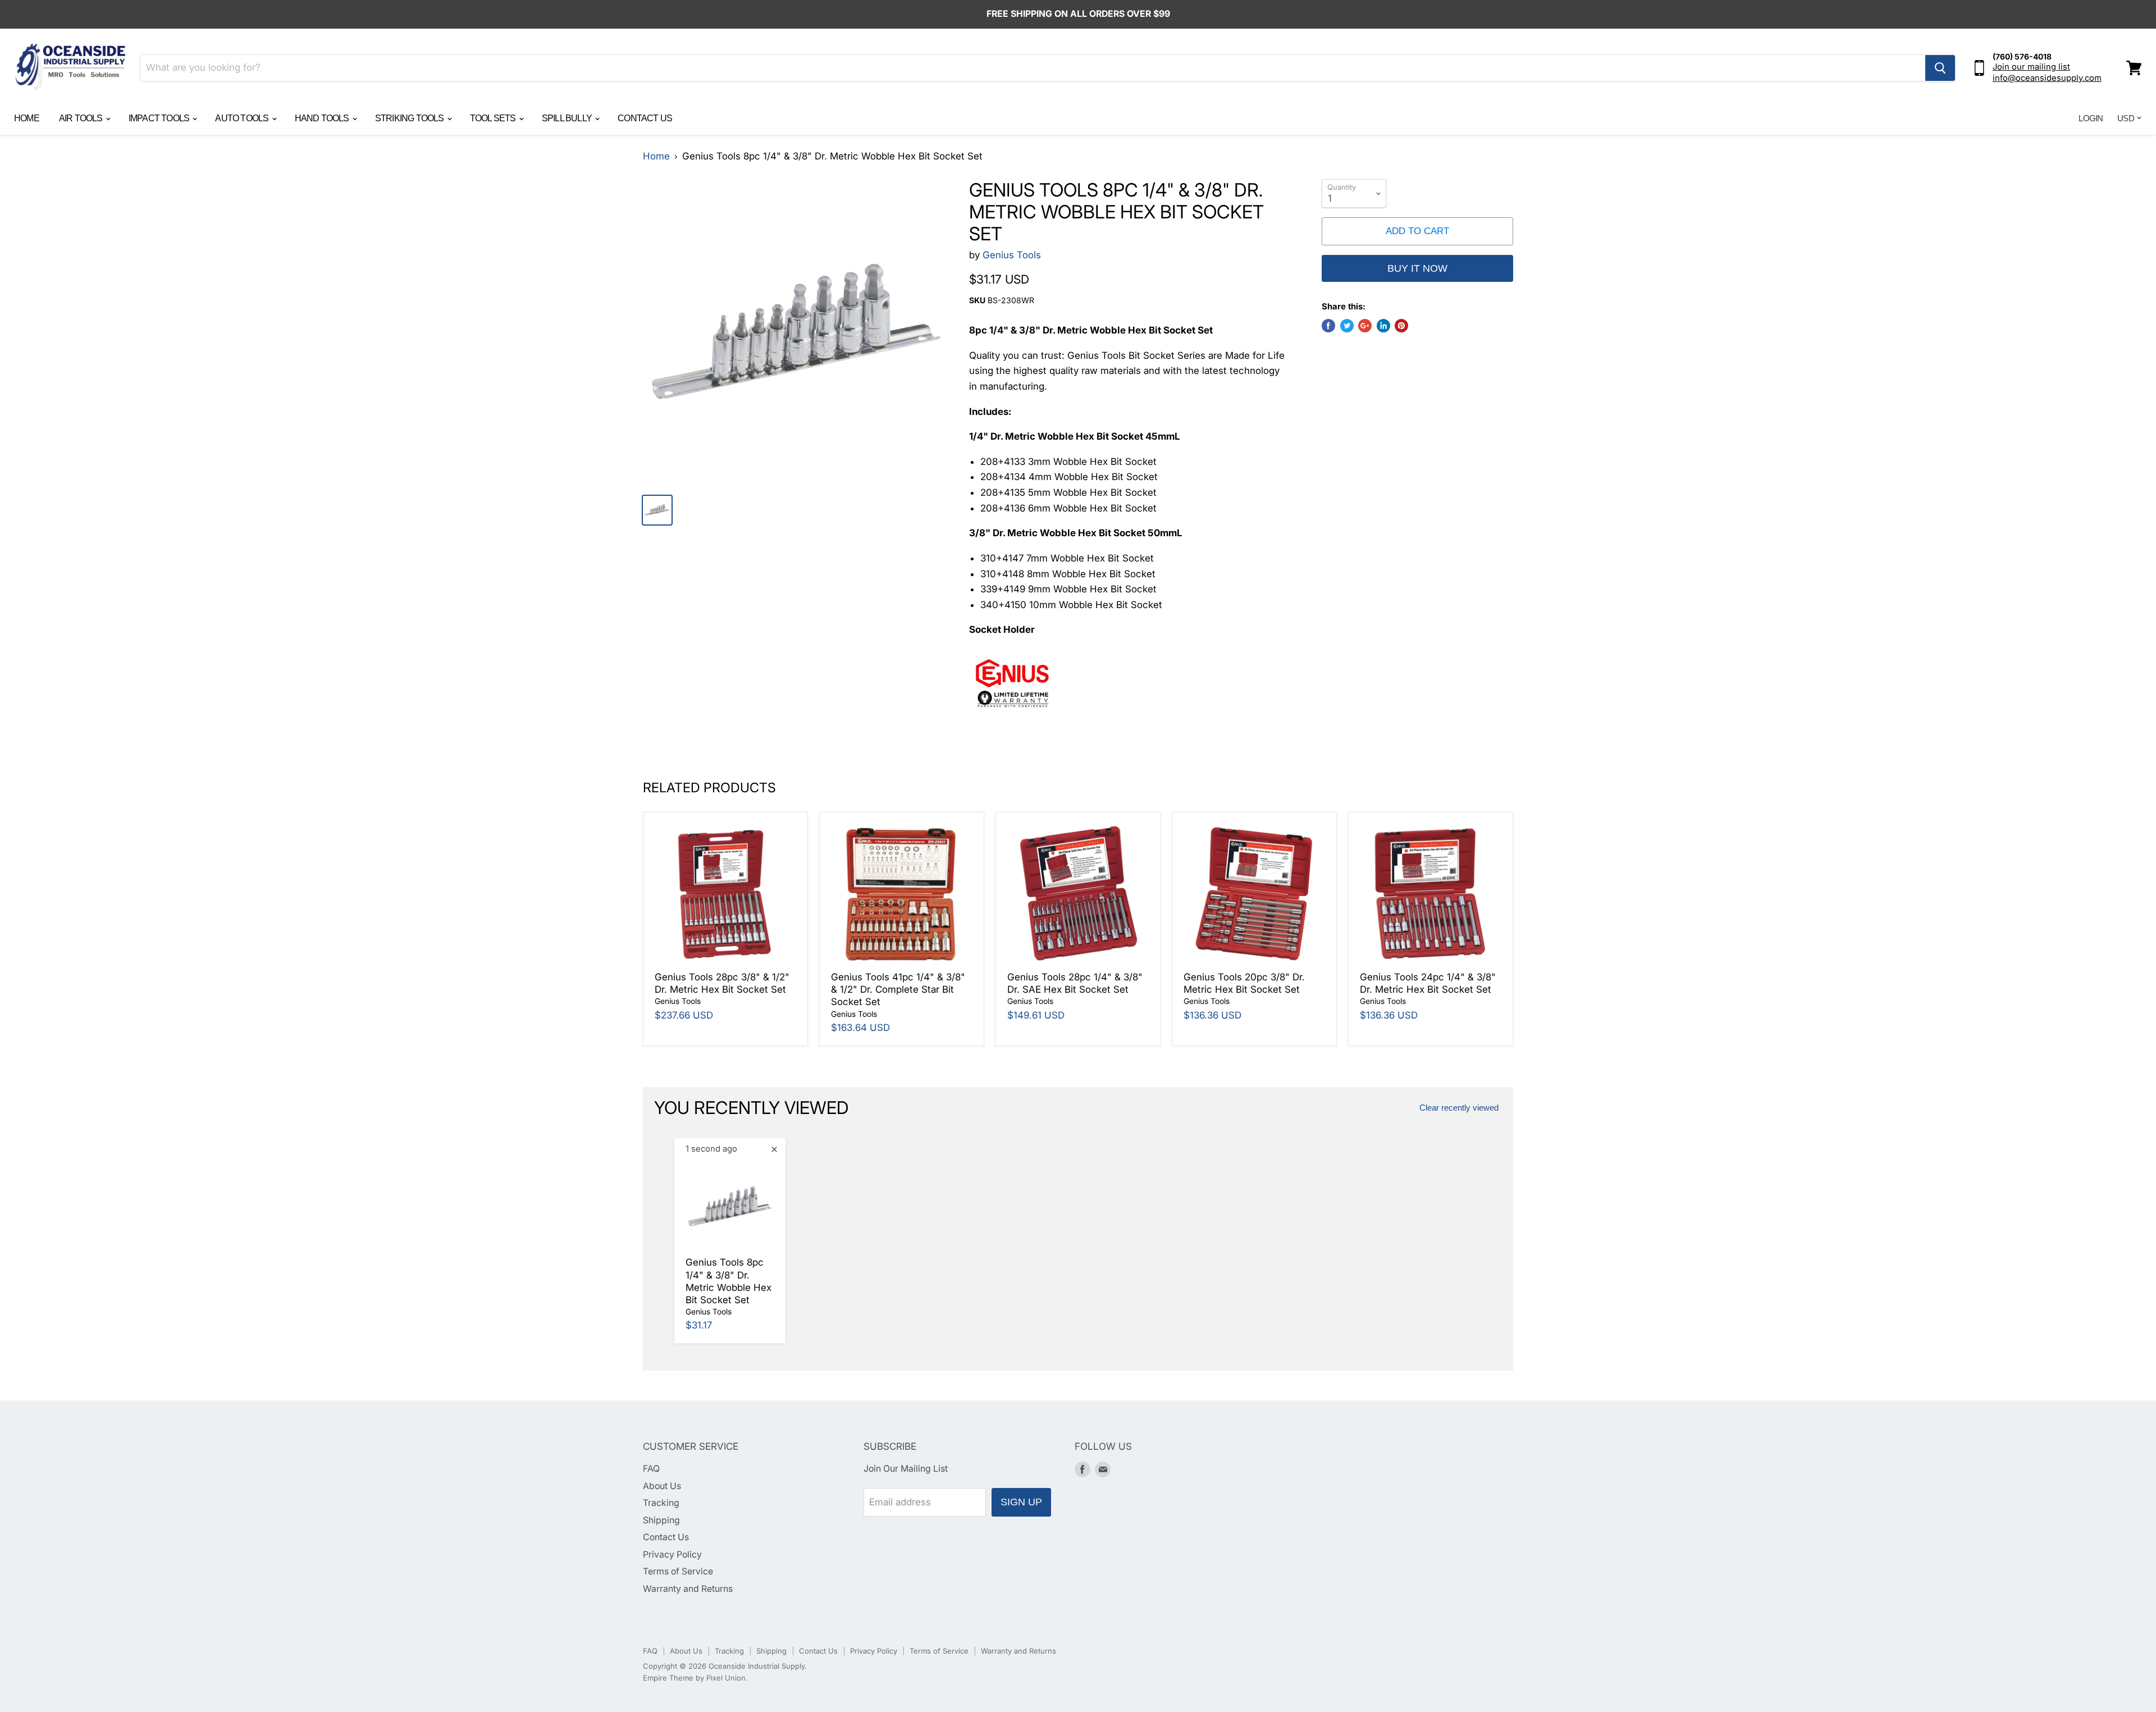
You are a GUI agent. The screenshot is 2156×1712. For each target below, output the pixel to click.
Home (27, 118)
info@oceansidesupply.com (2047, 78)
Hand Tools (323, 118)
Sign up (1021, 1502)
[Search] (1940, 68)
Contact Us (645, 118)
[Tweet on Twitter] (1347, 326)
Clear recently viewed (1459, 1108)
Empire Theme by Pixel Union (694, 1678)
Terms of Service (678, 1571)
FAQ (651, 1469)
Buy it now (1417, 268)
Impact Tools (160, 118)
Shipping (661, 1520)
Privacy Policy (672, 1555)
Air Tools (82, 118)
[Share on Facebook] (1328, 326)
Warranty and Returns (688, 1589)
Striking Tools (410, 118)
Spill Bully (568, 118)
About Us (662, 1486)
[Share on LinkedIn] (1383, 326)
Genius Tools (1012, 255)
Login (2091, 118)
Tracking (661, 1503)
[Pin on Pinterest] (1401, 326)
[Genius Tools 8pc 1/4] (795, 332)
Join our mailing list (2031, 67)
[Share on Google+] (1365, 326)
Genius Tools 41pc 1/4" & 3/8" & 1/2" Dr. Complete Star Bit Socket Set (898, 990)
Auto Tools (243, 118)
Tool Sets (494, 118)
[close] (774, 1149)
